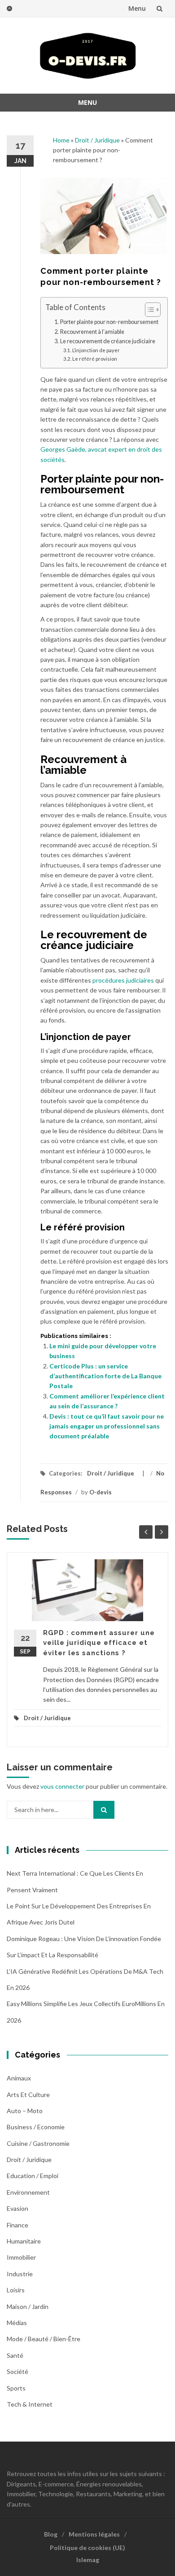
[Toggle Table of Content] (148, 310)
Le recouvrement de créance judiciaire (108, 341)
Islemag (88, 2560)
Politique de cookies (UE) (87, 2548)
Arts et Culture (28, 2095)
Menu (137, 8)
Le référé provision (95, 359)
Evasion (17, 2208)
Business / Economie (36, 2127)
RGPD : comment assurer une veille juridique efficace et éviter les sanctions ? (99, 1643)
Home (61, 140)
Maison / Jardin (28, 2306)
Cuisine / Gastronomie (38, 2143)
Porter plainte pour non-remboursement (109, 322)
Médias (17, 2323)
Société (17, 2371)
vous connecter (62, 1786)
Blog (51, 2534)
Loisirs (16, 2290)
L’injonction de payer (96, 350)
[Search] (104, 1810)
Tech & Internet (30, 2404)
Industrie (20, 2274)
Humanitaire (24, 2241)
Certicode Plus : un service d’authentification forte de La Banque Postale (105, 1376)
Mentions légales (94, 2534)
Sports (16, 2388)
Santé (15, 2355)
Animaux (19, 2078)
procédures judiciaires (123, 980)
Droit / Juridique (97, 140)
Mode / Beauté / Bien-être (44, 2339)
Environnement (28, 2192)
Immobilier (21, 2257)
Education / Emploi (33, 2176)
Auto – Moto (25, 2111)
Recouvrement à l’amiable (92, 332)
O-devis (101, 1492)
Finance (17, 2225)
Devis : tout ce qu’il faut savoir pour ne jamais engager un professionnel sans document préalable (107, 1426)
